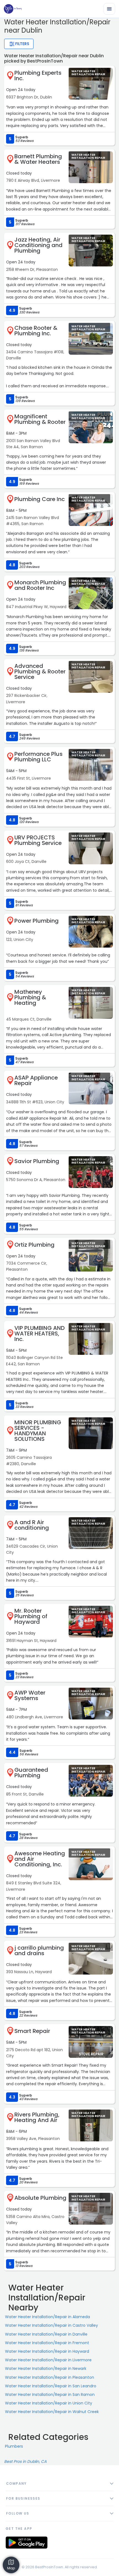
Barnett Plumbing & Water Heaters (38, 159)
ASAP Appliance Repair (36, 1080)
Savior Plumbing (37, 1161)
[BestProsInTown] (13, 9)
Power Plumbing (37, 921)
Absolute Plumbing (40, 2198)
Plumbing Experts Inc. (38, 76)
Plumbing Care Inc (40, 499)
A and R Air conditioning (32, 1525)
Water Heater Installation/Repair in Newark (46, 2369)
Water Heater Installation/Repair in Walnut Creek (52, 2412)
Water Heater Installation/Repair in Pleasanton (50, 2377)
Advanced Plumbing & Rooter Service (40, 671)
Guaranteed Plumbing (31, 1773)
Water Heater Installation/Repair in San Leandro (51, 2386)
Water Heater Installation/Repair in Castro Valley (51, 2325)
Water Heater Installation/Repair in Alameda (47, 2317)
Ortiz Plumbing (34, 1245)
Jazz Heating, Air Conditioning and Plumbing (38, 245)
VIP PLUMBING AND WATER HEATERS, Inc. (40, 1334)
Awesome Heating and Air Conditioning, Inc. (40, 1859)
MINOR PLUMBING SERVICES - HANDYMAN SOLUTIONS (38, 1431)
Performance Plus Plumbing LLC (38, 757)
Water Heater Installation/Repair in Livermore (48, 2360)
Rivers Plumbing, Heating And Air (37, 2117)
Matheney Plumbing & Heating (30, 997)
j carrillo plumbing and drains (39, 1950)
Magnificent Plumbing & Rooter (40, 419)
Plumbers (14, 2446)
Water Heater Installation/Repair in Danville (46, 2334)
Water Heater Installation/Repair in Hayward (47, 2351)
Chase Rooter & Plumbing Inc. (36, 331)
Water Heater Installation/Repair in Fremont (47, 2343)
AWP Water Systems (30, 1695)
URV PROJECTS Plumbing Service (38, 840)
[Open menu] (109, 9)
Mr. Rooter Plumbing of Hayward (31, 1616)
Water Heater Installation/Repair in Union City (49, 2403)
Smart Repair (32, 2031)
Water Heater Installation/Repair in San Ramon (50, 2395)
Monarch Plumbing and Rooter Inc (40, 585)
